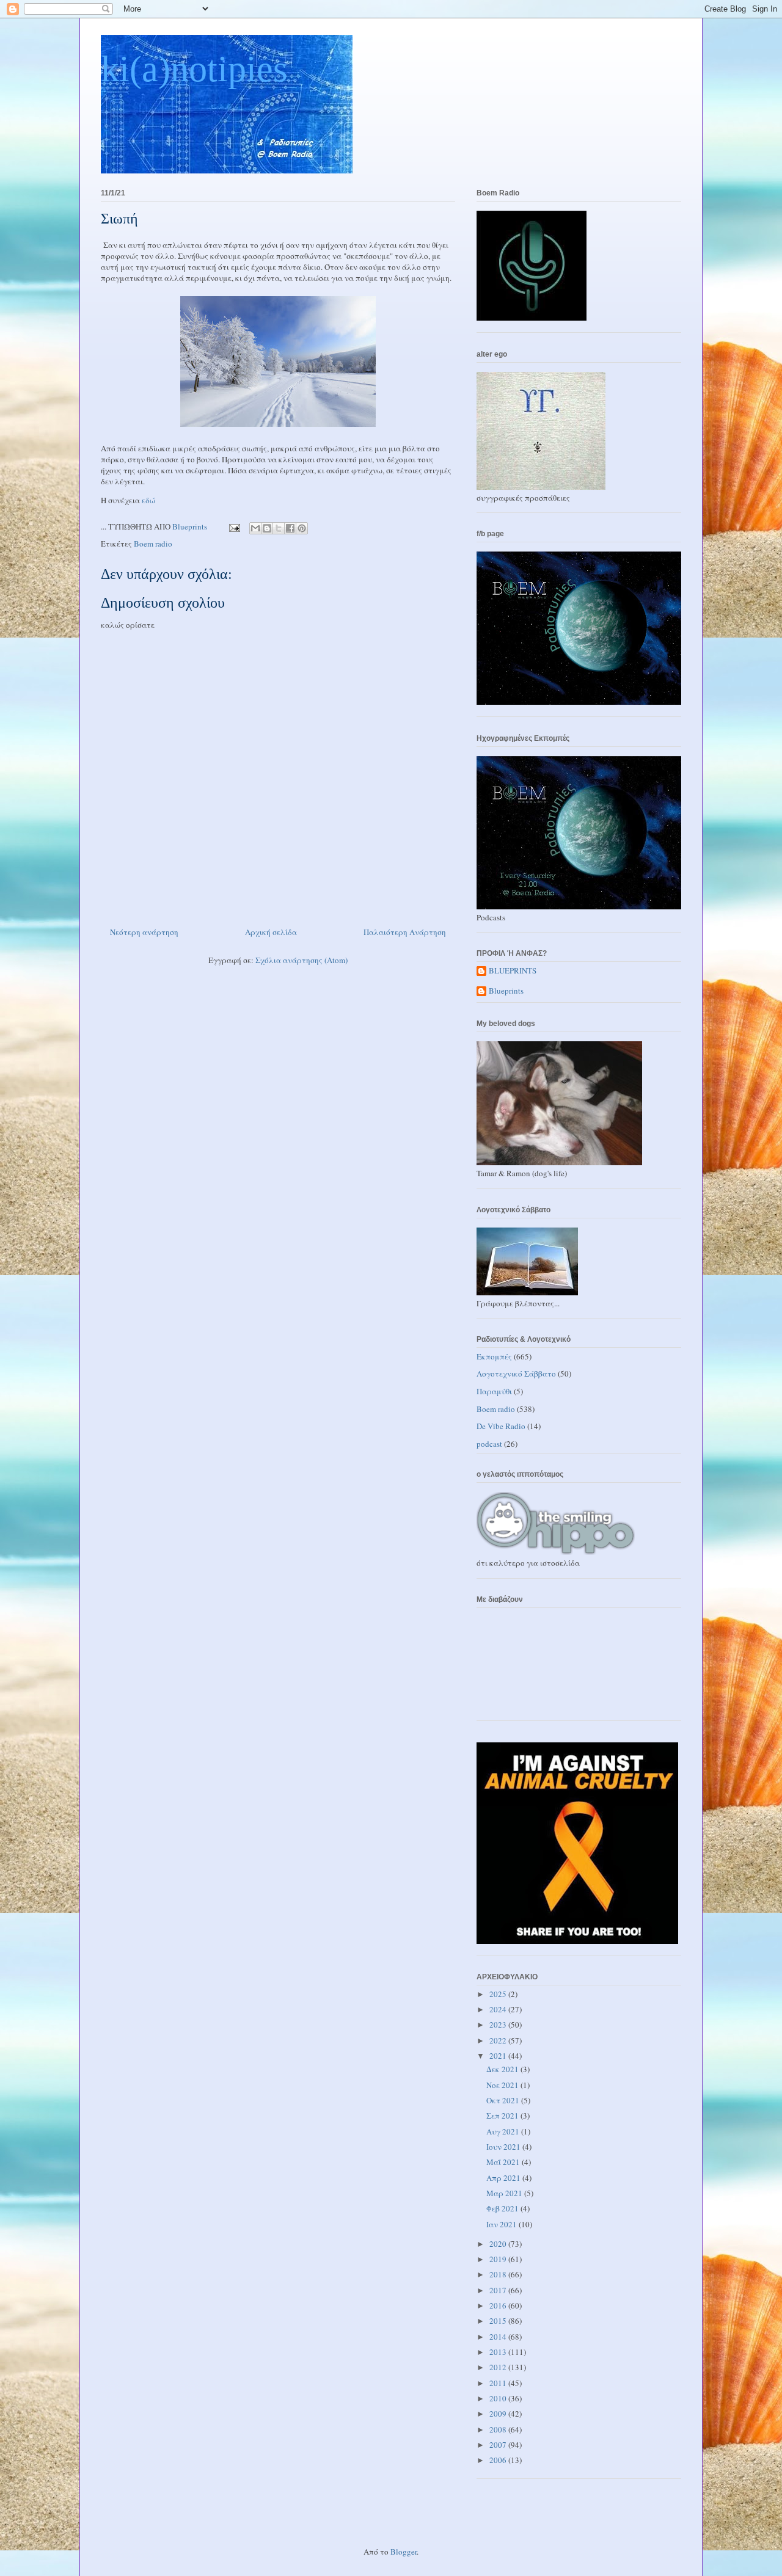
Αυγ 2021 (504, 2131)
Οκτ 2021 (504, 2100)
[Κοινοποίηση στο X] (279, 528)
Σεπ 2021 (503, 2116)
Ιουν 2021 (504, 2147)
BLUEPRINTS (513, 971)
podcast (489, 1444)
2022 (499, 2040)
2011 (499, 2383)
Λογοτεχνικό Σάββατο (516, 1374)
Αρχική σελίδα (271, 932)
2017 (499, 2290)
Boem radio (153, 544)
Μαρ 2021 (505, 2193)
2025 (499, 1994)
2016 (499, 2305)
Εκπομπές (494, 1356)
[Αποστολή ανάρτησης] (233, 526)
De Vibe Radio (501, 1426)
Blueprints (506, 991)
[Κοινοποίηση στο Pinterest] (302, 528)
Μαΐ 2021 (504, 2162)
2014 (499, 2337)
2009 (499, 2414)
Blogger (404, 2552)
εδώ (148, 500)
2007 (499, 2445)
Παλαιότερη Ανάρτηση (405, 932)
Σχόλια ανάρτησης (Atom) (301, 960)
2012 (499, 2367)
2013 (499, 2352)
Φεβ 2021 (503, 2208)
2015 (499, 2321)
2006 (499, 2460)
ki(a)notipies (194, 69)
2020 (499, 2244)
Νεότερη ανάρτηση (144, 932)
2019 (499, 2259)
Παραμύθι (494, 1391)
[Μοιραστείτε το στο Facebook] (290, 528)
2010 (499, 2398)
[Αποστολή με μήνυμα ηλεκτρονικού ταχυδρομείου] (255, 528)
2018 (499, 2274)
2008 (499, 2429)
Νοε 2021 (503, 2085)
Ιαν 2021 (502, 2224)
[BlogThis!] (267, 528)
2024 (499, 2009)
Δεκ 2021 (503, 2069)
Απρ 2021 (504, 2178)
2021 (499, 2056)
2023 (499, 2025)
